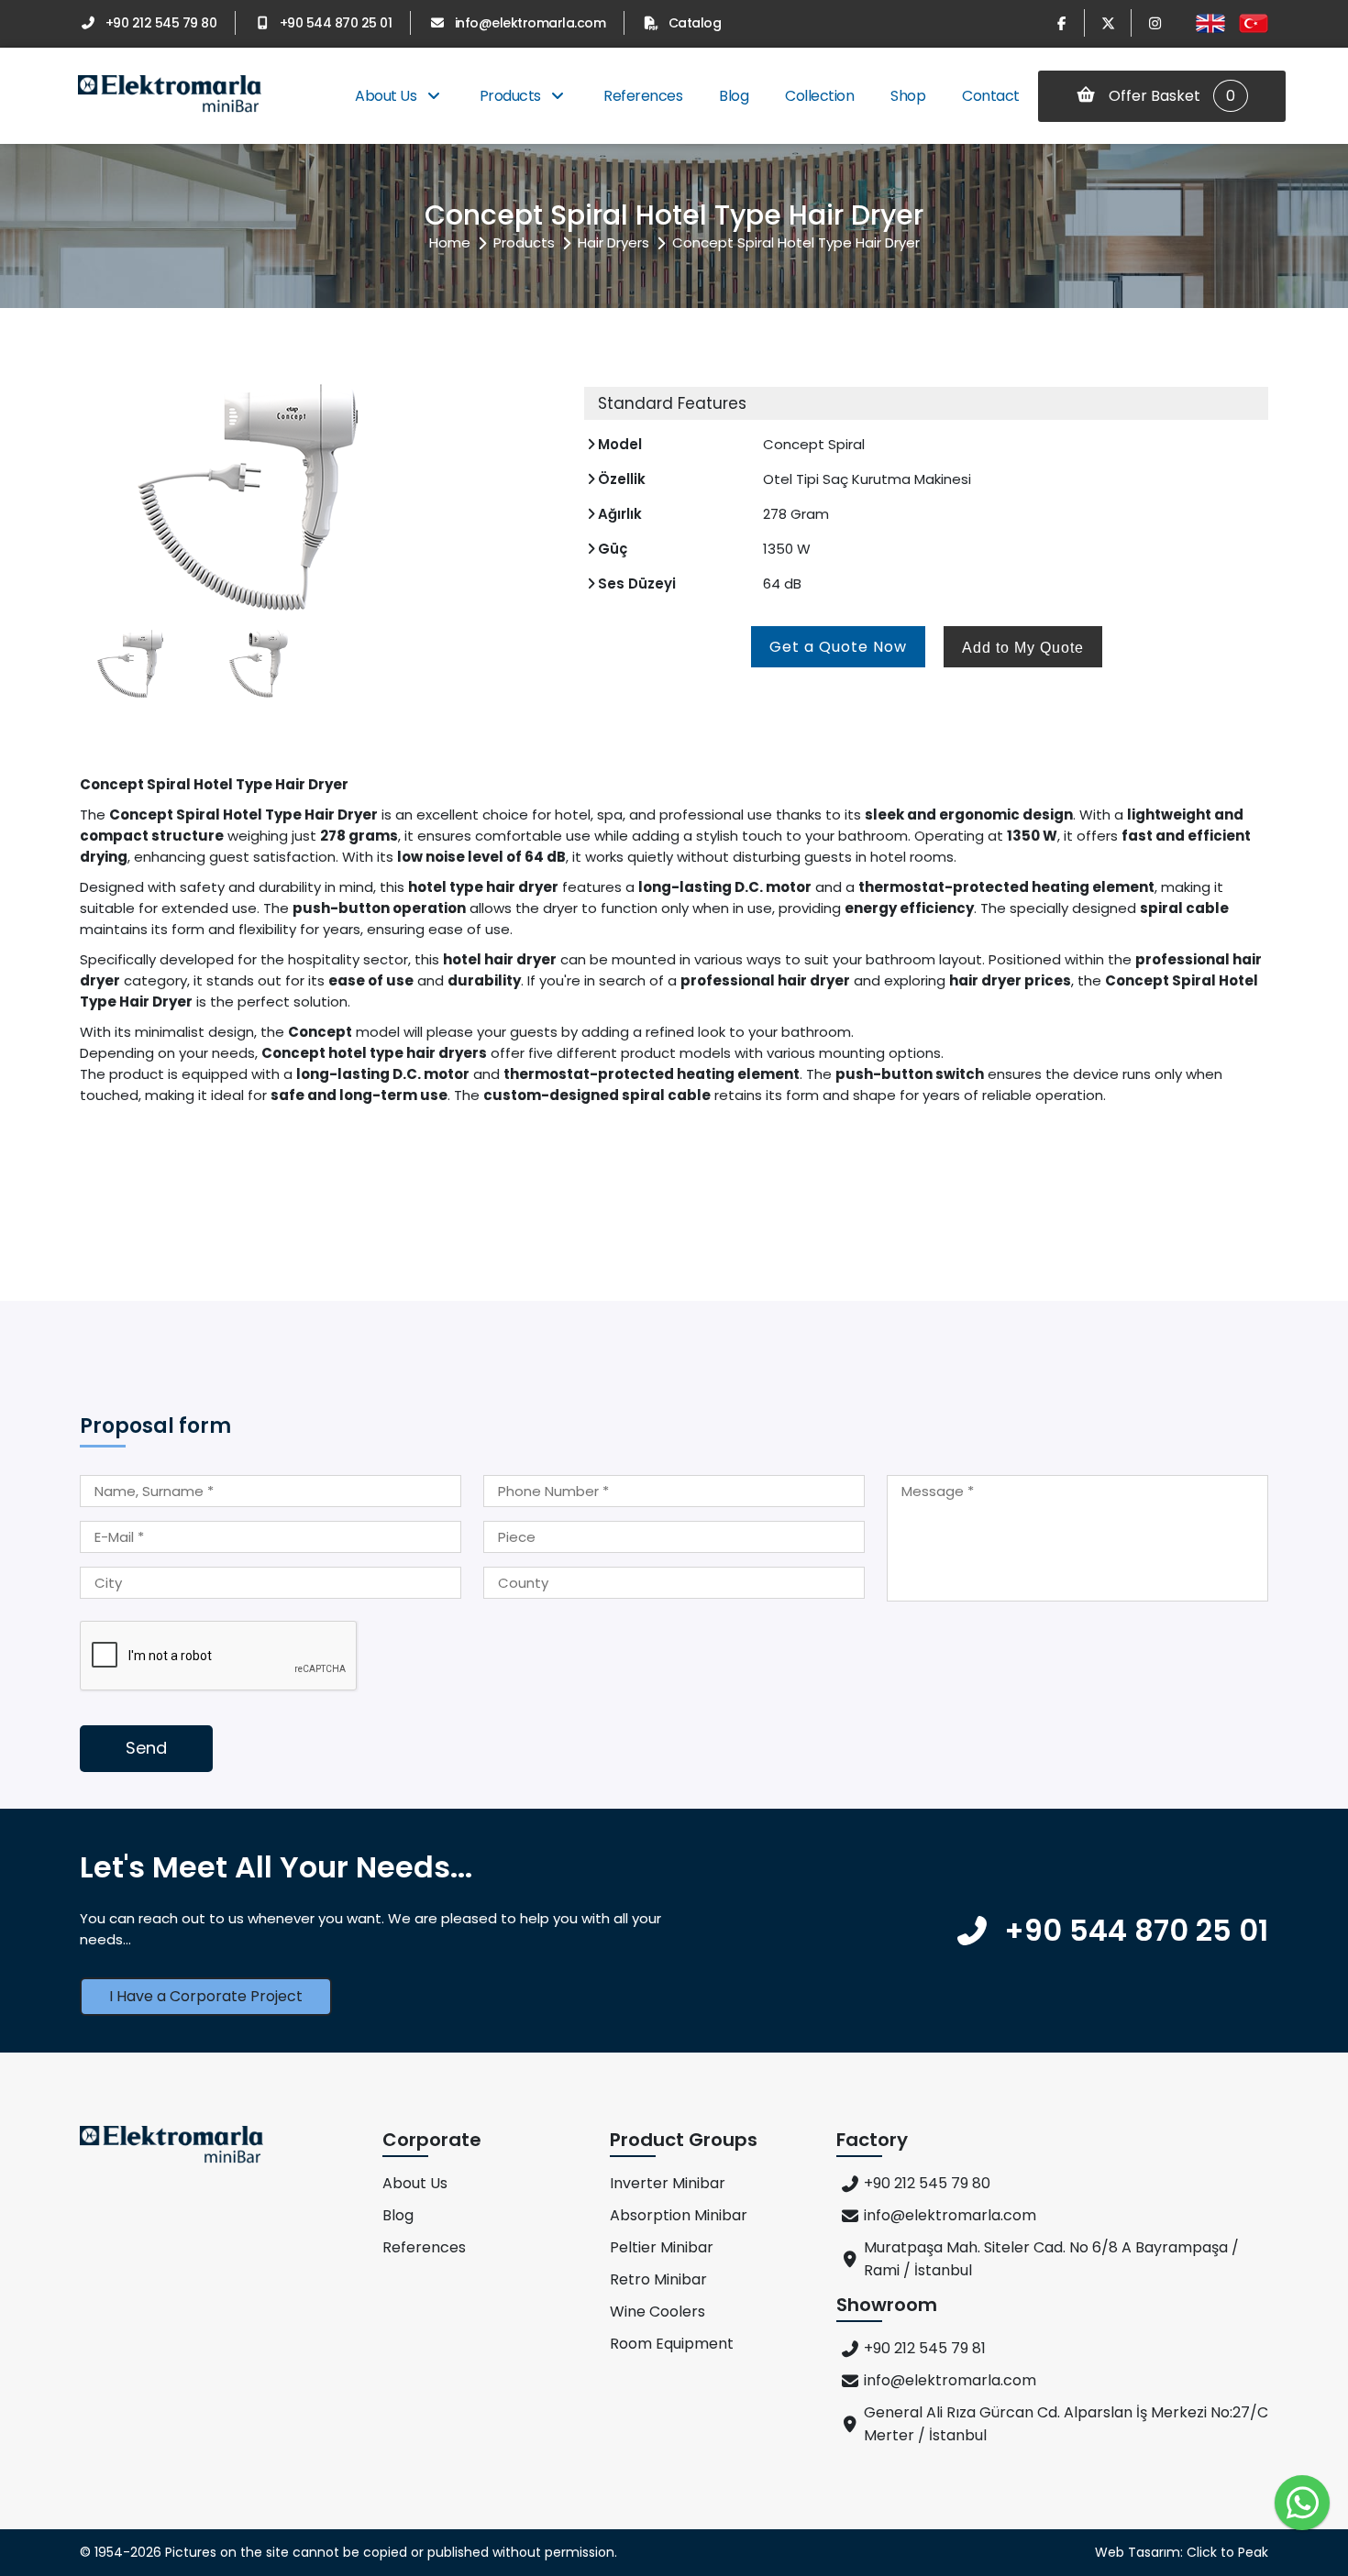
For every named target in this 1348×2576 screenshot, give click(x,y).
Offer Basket (1170, 96)
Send (146, 1748)
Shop (908, 96)
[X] (1108, 23)
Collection (819, 96)
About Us (387, 96)
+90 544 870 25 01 (336, 23)
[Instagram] (1155, 23)
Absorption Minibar (679, 2215)
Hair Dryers (613, 242)
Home (450, 242)
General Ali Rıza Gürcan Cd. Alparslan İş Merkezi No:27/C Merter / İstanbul (1066, 2424)
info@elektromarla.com (530, 23)
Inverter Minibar (668, 2183)
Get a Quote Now (838, 647)
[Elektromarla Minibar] (170, 96)
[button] (538, 497)
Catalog (695, 23)
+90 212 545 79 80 (161, 23)
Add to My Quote (1023, 648)
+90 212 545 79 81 (925, 2348)
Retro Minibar (658, 2279)
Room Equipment (672, 2344)
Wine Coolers (657, 2312)
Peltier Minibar (662, 2247)
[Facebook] (1061, 23)
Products (512, 96)
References (643, 96)
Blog (734, 96)
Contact (991, 96)
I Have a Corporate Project (206, 1996)
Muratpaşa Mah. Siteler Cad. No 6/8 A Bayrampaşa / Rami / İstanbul (1051, 2259)
